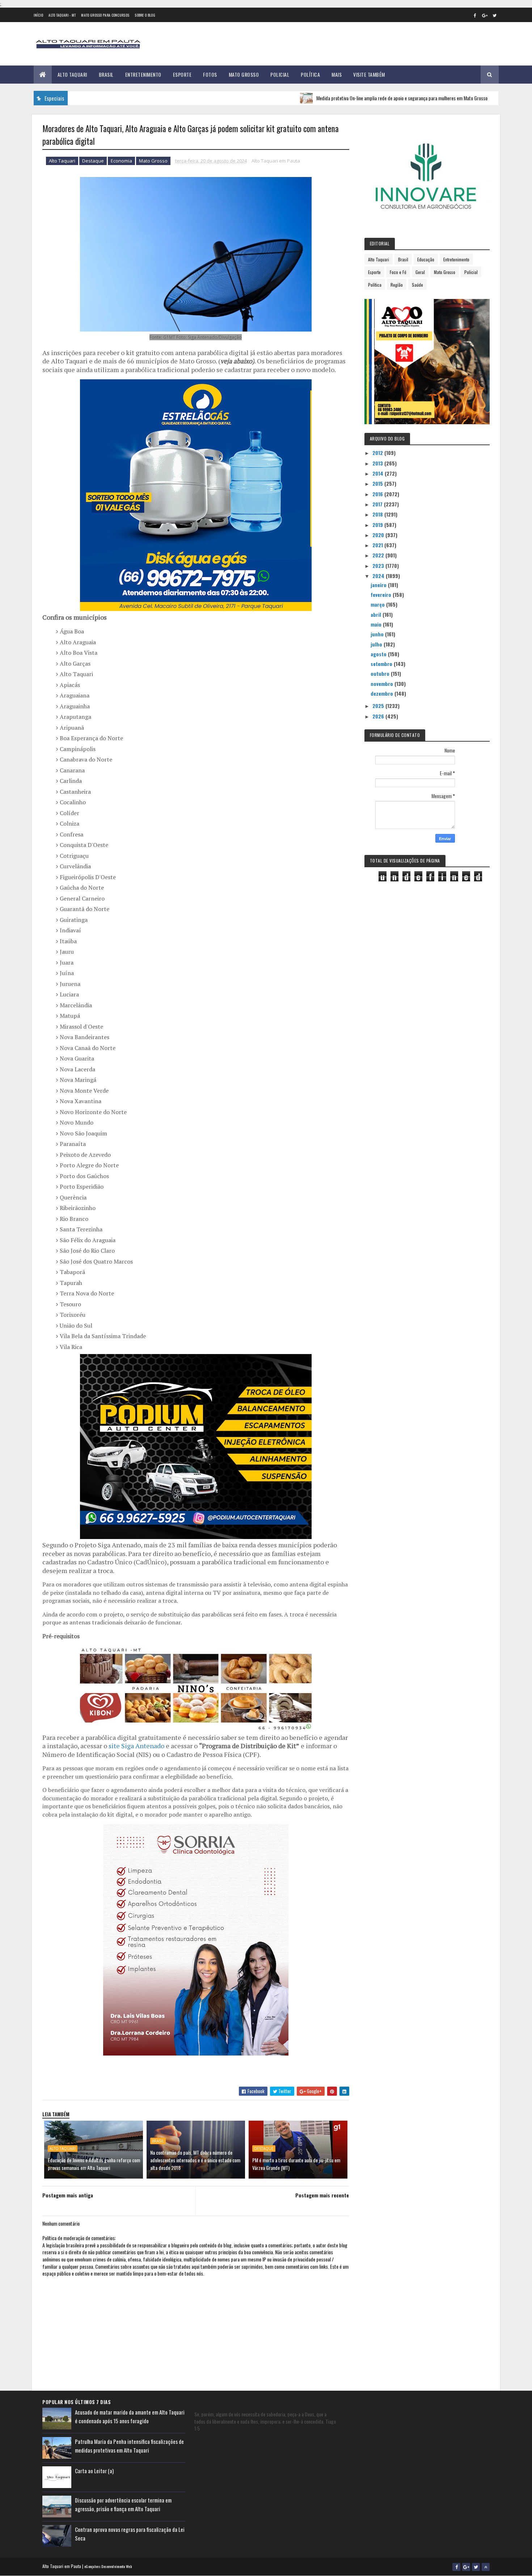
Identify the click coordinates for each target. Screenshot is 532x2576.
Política (310, 74)
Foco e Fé (398, 272)
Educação (426, 259)
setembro (382, 664)
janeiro (379, 585)
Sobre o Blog (145, 15)
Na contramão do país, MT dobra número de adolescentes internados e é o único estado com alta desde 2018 (195, 2160)
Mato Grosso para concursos (105, 15)
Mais (337, 74)
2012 (378, 453)
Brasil (106, 74)
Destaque (93, 161)
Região (397, 285)
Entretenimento (143, 74)
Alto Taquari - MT (62, 15)
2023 (379, 566)
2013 (378, 463)
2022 (379, 555)
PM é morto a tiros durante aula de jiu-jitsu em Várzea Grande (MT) (296, 2164)
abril (377, 614)
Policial (280, 74)
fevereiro (382, 595)
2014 (379, 473)
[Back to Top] (486, 2567)
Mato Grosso (244, 74)
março (378, 604)
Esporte (182, 74)
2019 (378, 525)
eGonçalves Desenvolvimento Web (108, 2566)
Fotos (210, 74)
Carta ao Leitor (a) (94, 2471)
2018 (378, 514)
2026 (379, 716)
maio (377, 624)
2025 (379, 706)
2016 (378, 494)
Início (39, 15)
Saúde (417, 285)
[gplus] (485, 15)
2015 (378, 483)
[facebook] (475, 15)
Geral (420, 272)
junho (378, 634)
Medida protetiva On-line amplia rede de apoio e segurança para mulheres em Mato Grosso (345, 98)
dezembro (383, 693)
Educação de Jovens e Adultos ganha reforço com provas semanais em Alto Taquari (94, 2164)
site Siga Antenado (136, 1746)
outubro (381, 673)
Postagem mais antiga (68, 2195)
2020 (379, 535)
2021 (378, 545)
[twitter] (495, 15)
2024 (379, 576)
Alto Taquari (72, 74)
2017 (378, 504)
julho (377, 644)
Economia (121, 161)
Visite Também (369, 74)
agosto (379, 654)
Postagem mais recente (322, 2195)
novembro (383, 684)
